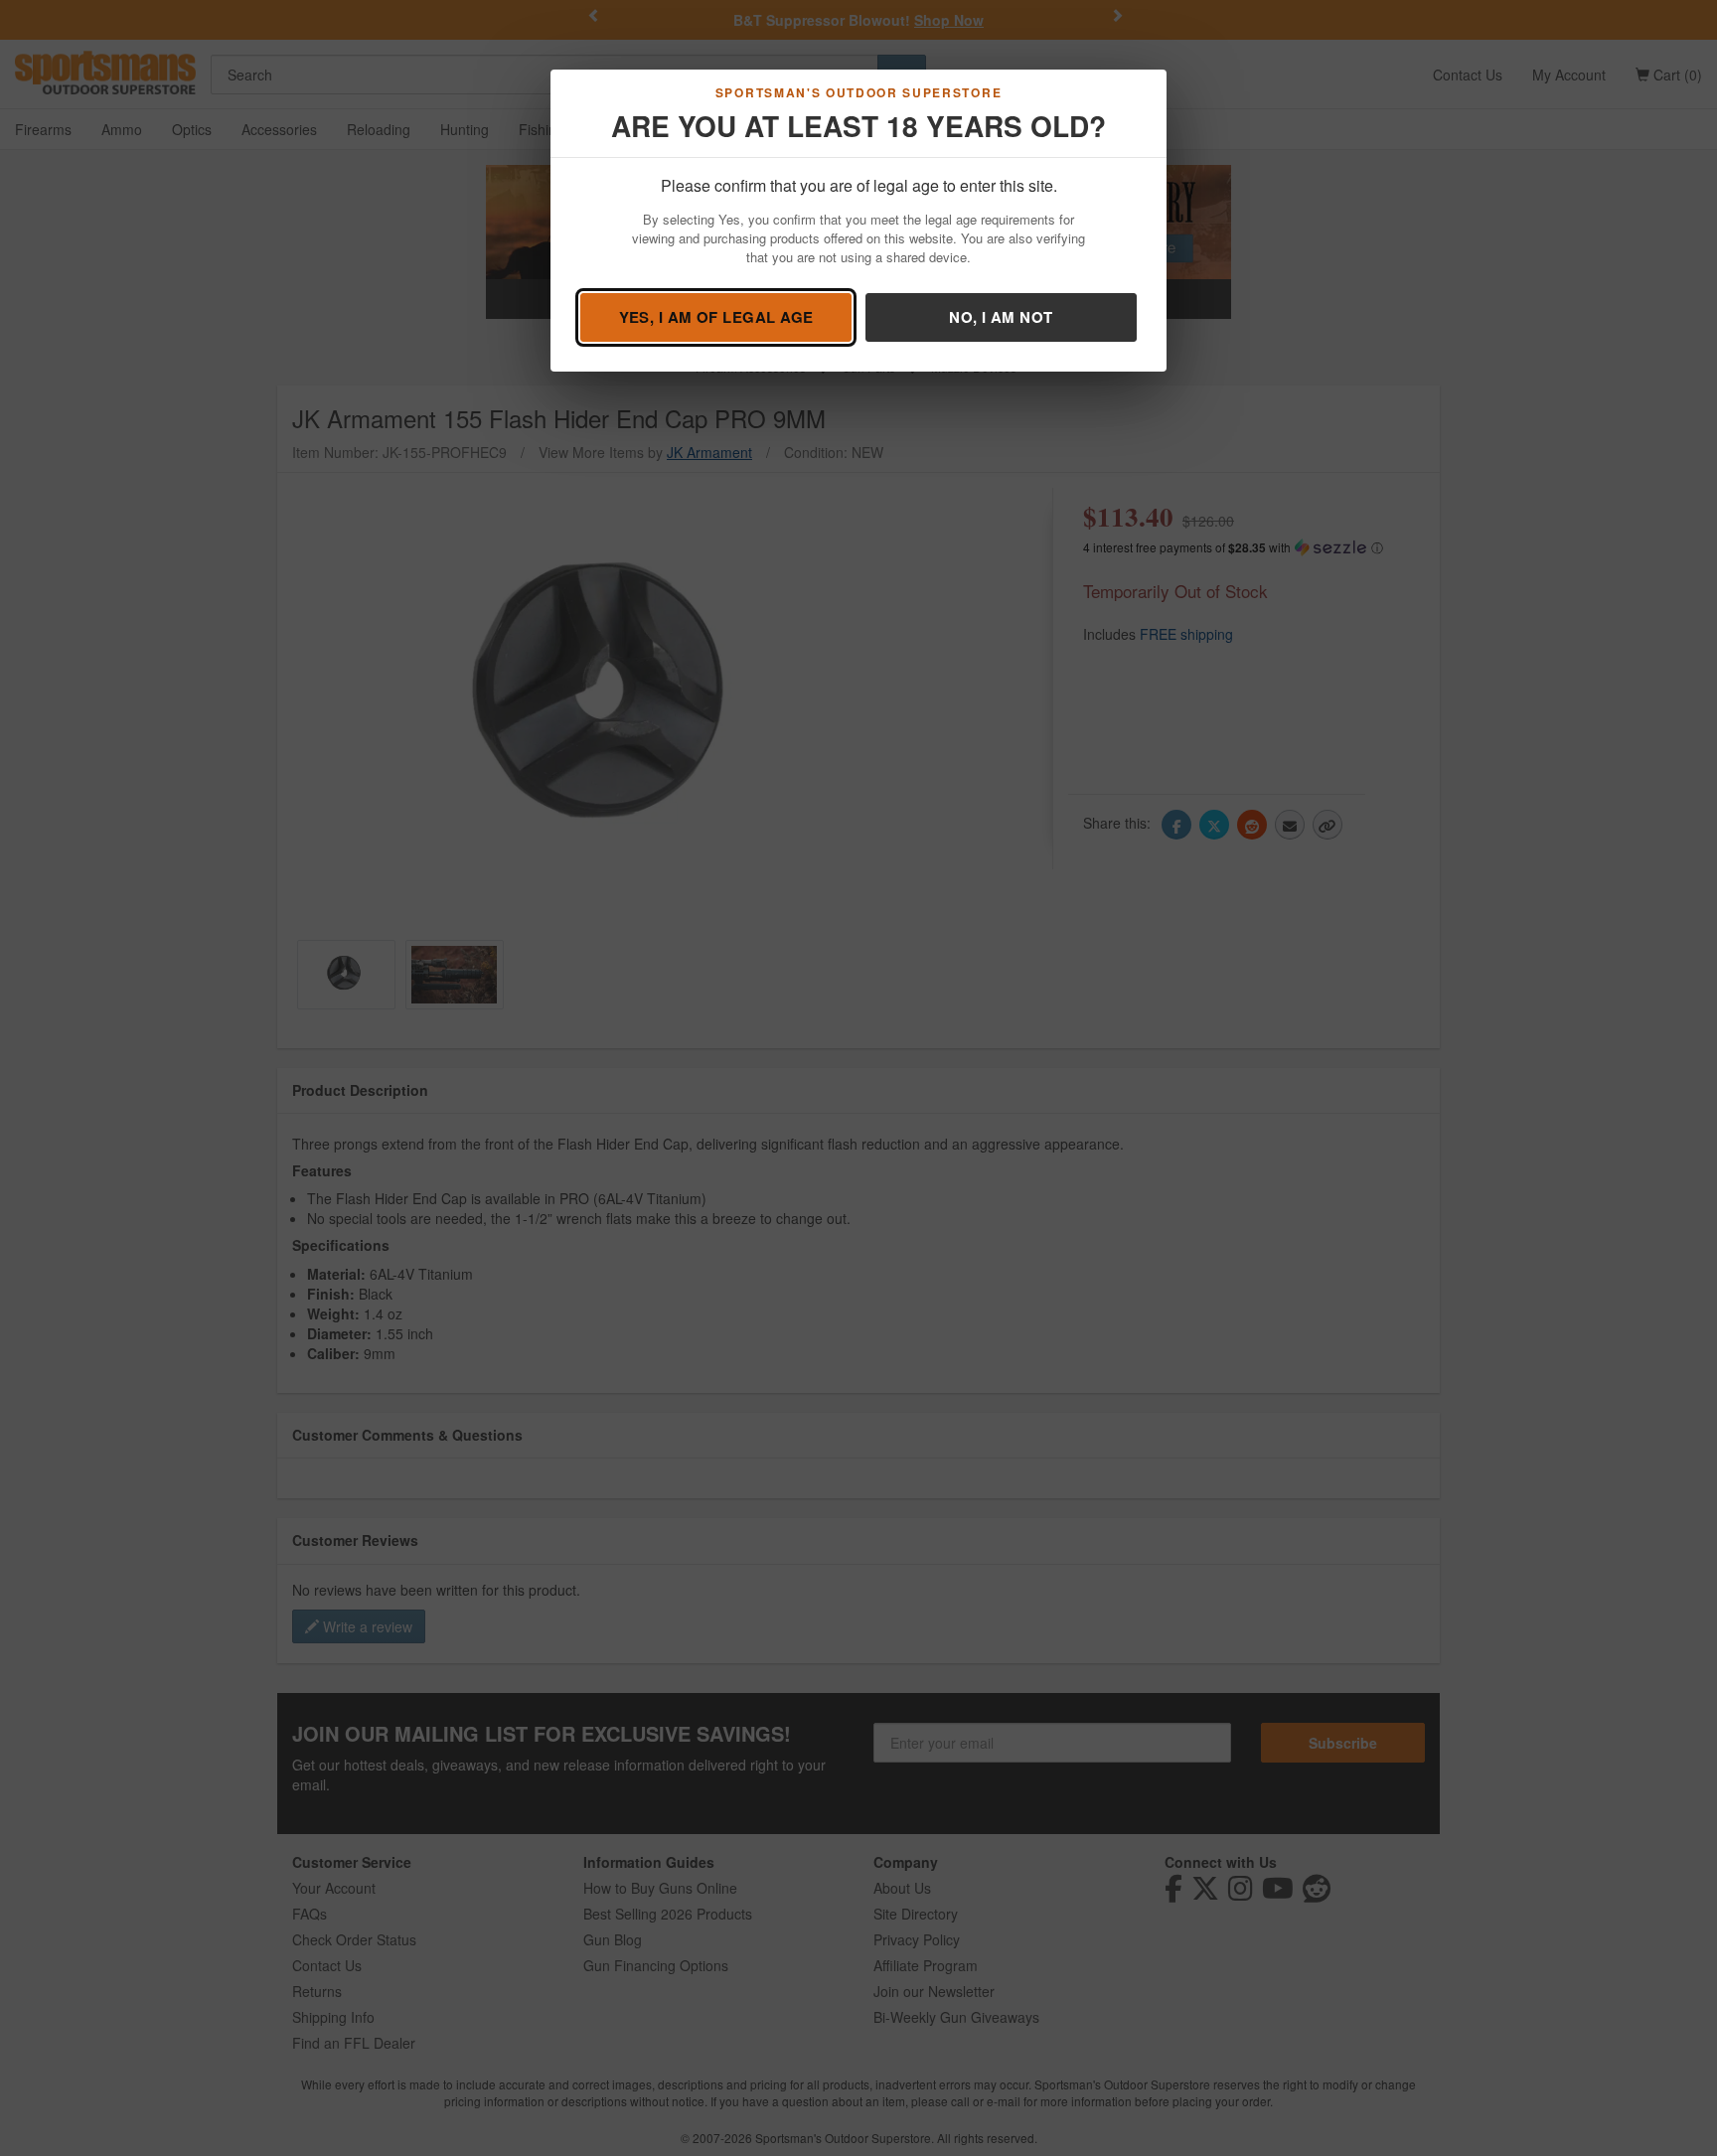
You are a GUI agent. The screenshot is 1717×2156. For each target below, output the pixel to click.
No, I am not (1001, 317)
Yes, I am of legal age (716, 317)
